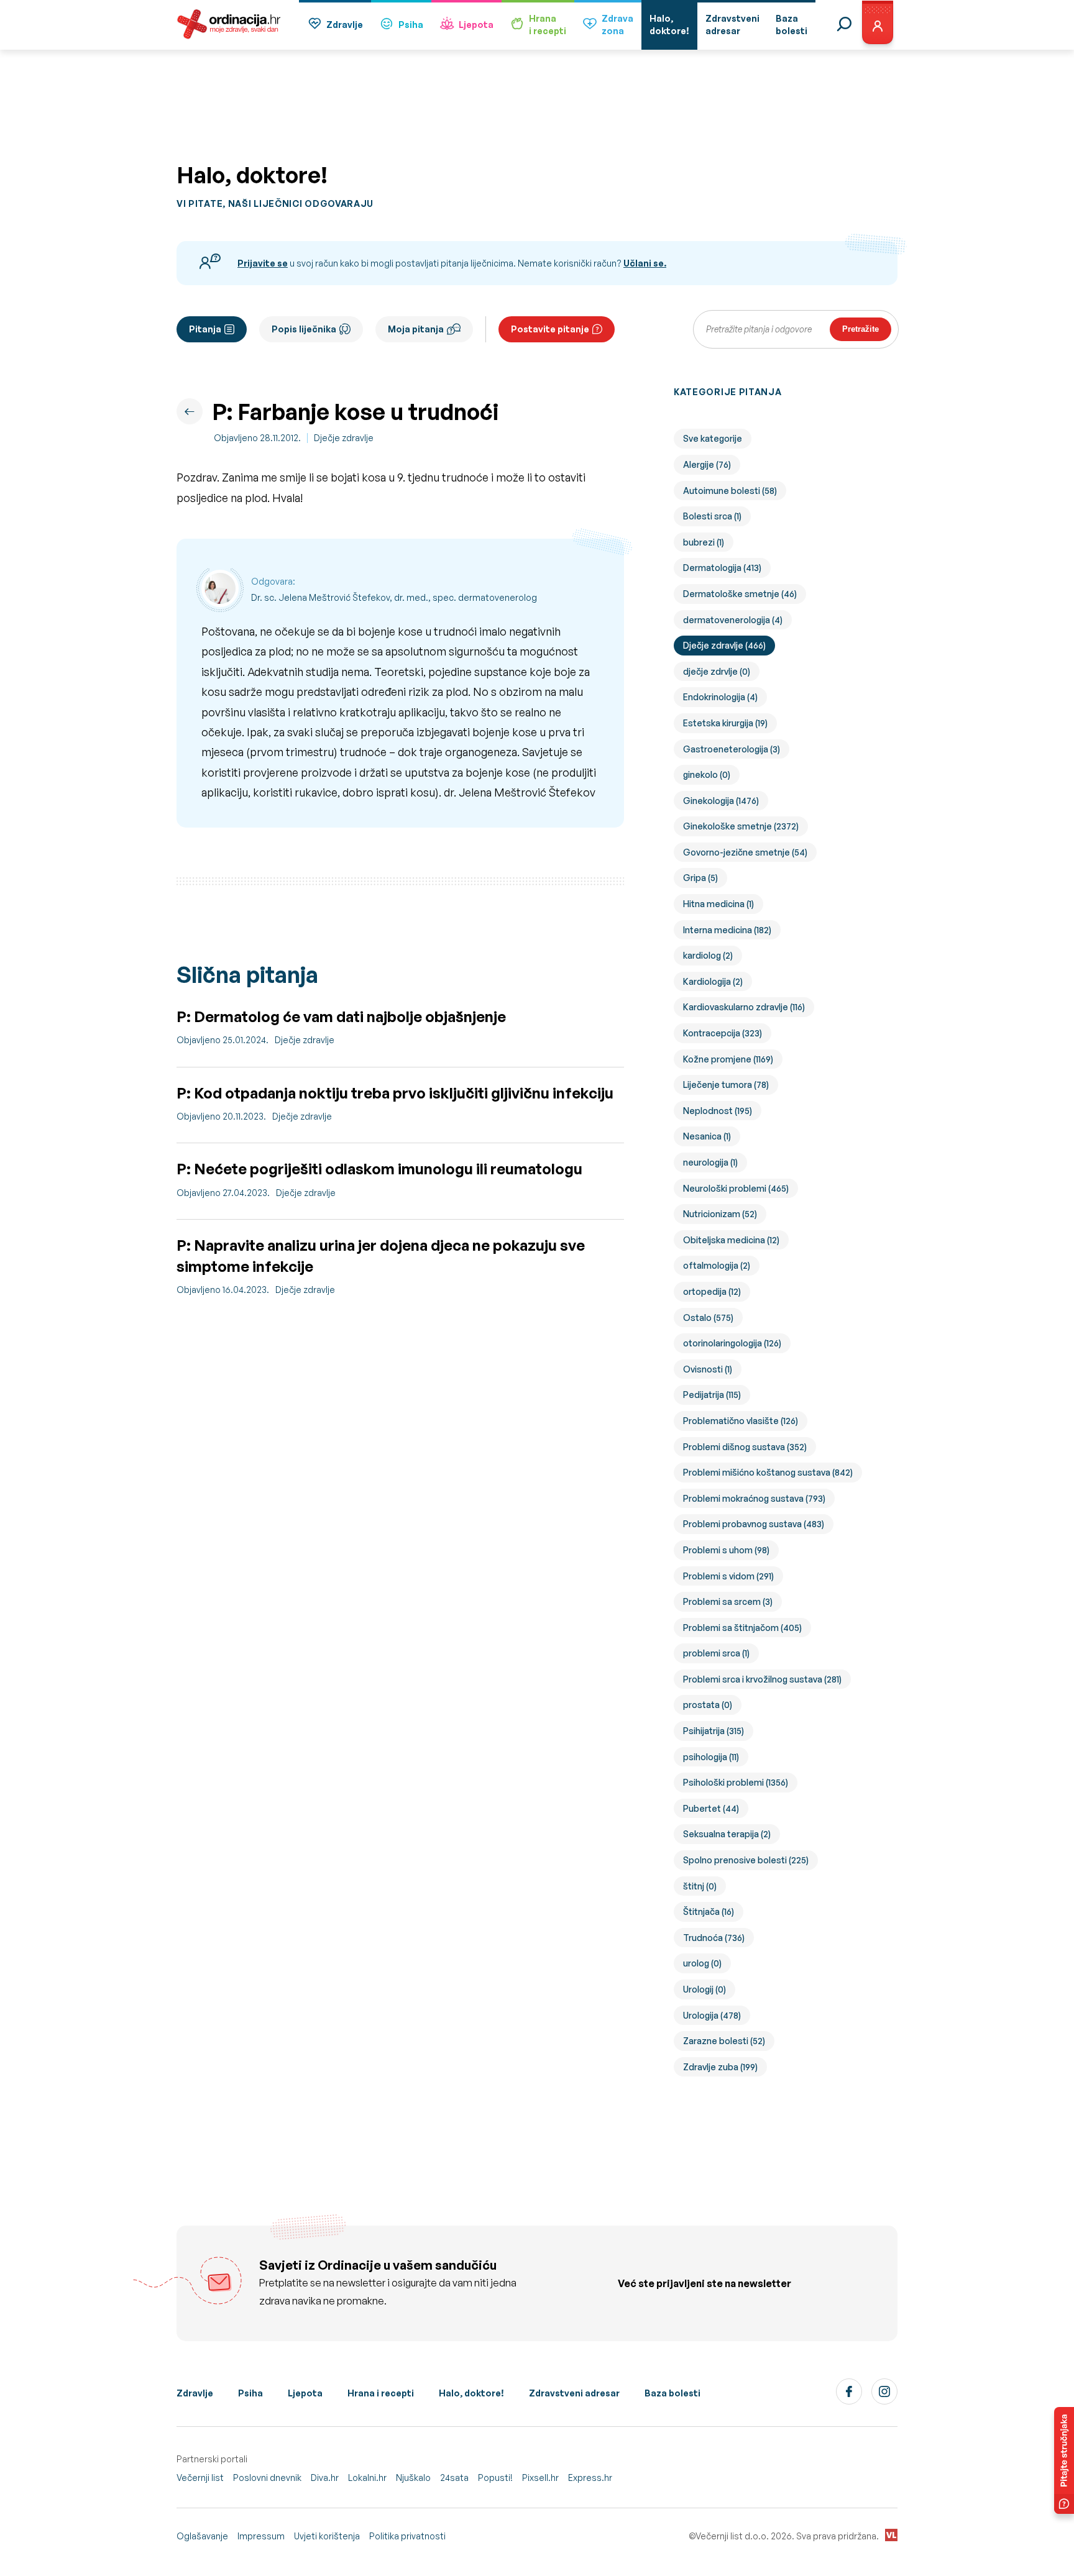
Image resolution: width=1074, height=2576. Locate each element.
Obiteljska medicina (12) (731, 1240)
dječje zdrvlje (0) (717, 671)
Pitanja (205, 329)
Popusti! (495, 2478)
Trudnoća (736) (714, 1938)
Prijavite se (263, 263)
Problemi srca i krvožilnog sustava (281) (762, 1679)
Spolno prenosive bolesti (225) (746, 1860)
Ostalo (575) (708, 1318)
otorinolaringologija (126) (732, 1343)
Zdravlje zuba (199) (720, 2067)
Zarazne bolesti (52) (724, 2041)
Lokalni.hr (367, 2478)
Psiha (411, 25)
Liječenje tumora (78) (726, 1085)
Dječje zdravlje (344, 438)
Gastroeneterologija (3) (732, 749)
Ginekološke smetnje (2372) (741, 826)
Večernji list (200, 2478)
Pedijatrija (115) (712, 1395)
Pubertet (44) (711, 1808)
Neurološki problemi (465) (736, 1188)
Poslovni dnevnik (267, 2478)
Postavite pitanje (550, 329)
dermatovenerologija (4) (733, 620)
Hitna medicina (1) (718, 904)
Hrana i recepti (381, 2393)
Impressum (261, 2536)
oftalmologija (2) (717, 1265)
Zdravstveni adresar (574, 2393)
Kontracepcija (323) (723, 1033)
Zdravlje (345, 25)
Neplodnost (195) (718, 1111)
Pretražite (861, 329)
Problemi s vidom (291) (728, 1576)
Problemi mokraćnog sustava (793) (754, 1498)
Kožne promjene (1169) (728, 1059)
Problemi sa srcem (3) (728, 1601)
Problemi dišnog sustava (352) (745, 1447)
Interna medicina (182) (727, 930)
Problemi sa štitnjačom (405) (742, 1628)
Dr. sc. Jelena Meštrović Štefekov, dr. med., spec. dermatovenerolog (394, 597)
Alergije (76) (707, 464)
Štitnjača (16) (709, 1911)
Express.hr (590, 2478)
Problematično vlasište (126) (741, 1421)
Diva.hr (325, 2478)
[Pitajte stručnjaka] (1064, 2460)
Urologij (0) (705, 1989)
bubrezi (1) (704, 542)
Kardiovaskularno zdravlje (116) (744, 1007)
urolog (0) (702, 1963)
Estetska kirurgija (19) (725, 723)
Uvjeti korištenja (327, 2536)
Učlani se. (645, 263)
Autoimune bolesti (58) (730, 491)
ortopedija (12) (712, 1291)
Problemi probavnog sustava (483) (754, 1524)
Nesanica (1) (707, 1136)
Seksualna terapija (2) (727, 1834)
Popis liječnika (304, 329)
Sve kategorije (713, 438)
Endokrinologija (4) (720, 697)
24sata (454, 2478)
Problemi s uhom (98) (726, 1550)
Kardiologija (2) (713, 981)
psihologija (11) (711, 1757)
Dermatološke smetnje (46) (740, 594)
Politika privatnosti (407, 2536)
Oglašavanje (202, 2536)
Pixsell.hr (540, 2478)
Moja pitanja (416, 329)
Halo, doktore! (471, 2393)
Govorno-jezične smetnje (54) (745, 852)
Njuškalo (413, 2478)
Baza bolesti (672, 2393)
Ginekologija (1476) (721, 801)
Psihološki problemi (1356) (736, 1782)
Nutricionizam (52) (720, 1214)
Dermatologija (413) (722, 568)
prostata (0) (708, 1705)
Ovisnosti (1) (708, 1369)
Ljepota (476, 25)
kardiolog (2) (708, 955)
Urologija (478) (712, 2015)
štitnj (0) (700, 1886)
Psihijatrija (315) (714, 1731)
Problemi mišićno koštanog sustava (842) (768, 1472)
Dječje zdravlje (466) (724, 645)
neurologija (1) (710, 1162)
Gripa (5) (700, 878)
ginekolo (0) (707, 774)
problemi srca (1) (716, 1653)
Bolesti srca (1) (712, 516)
